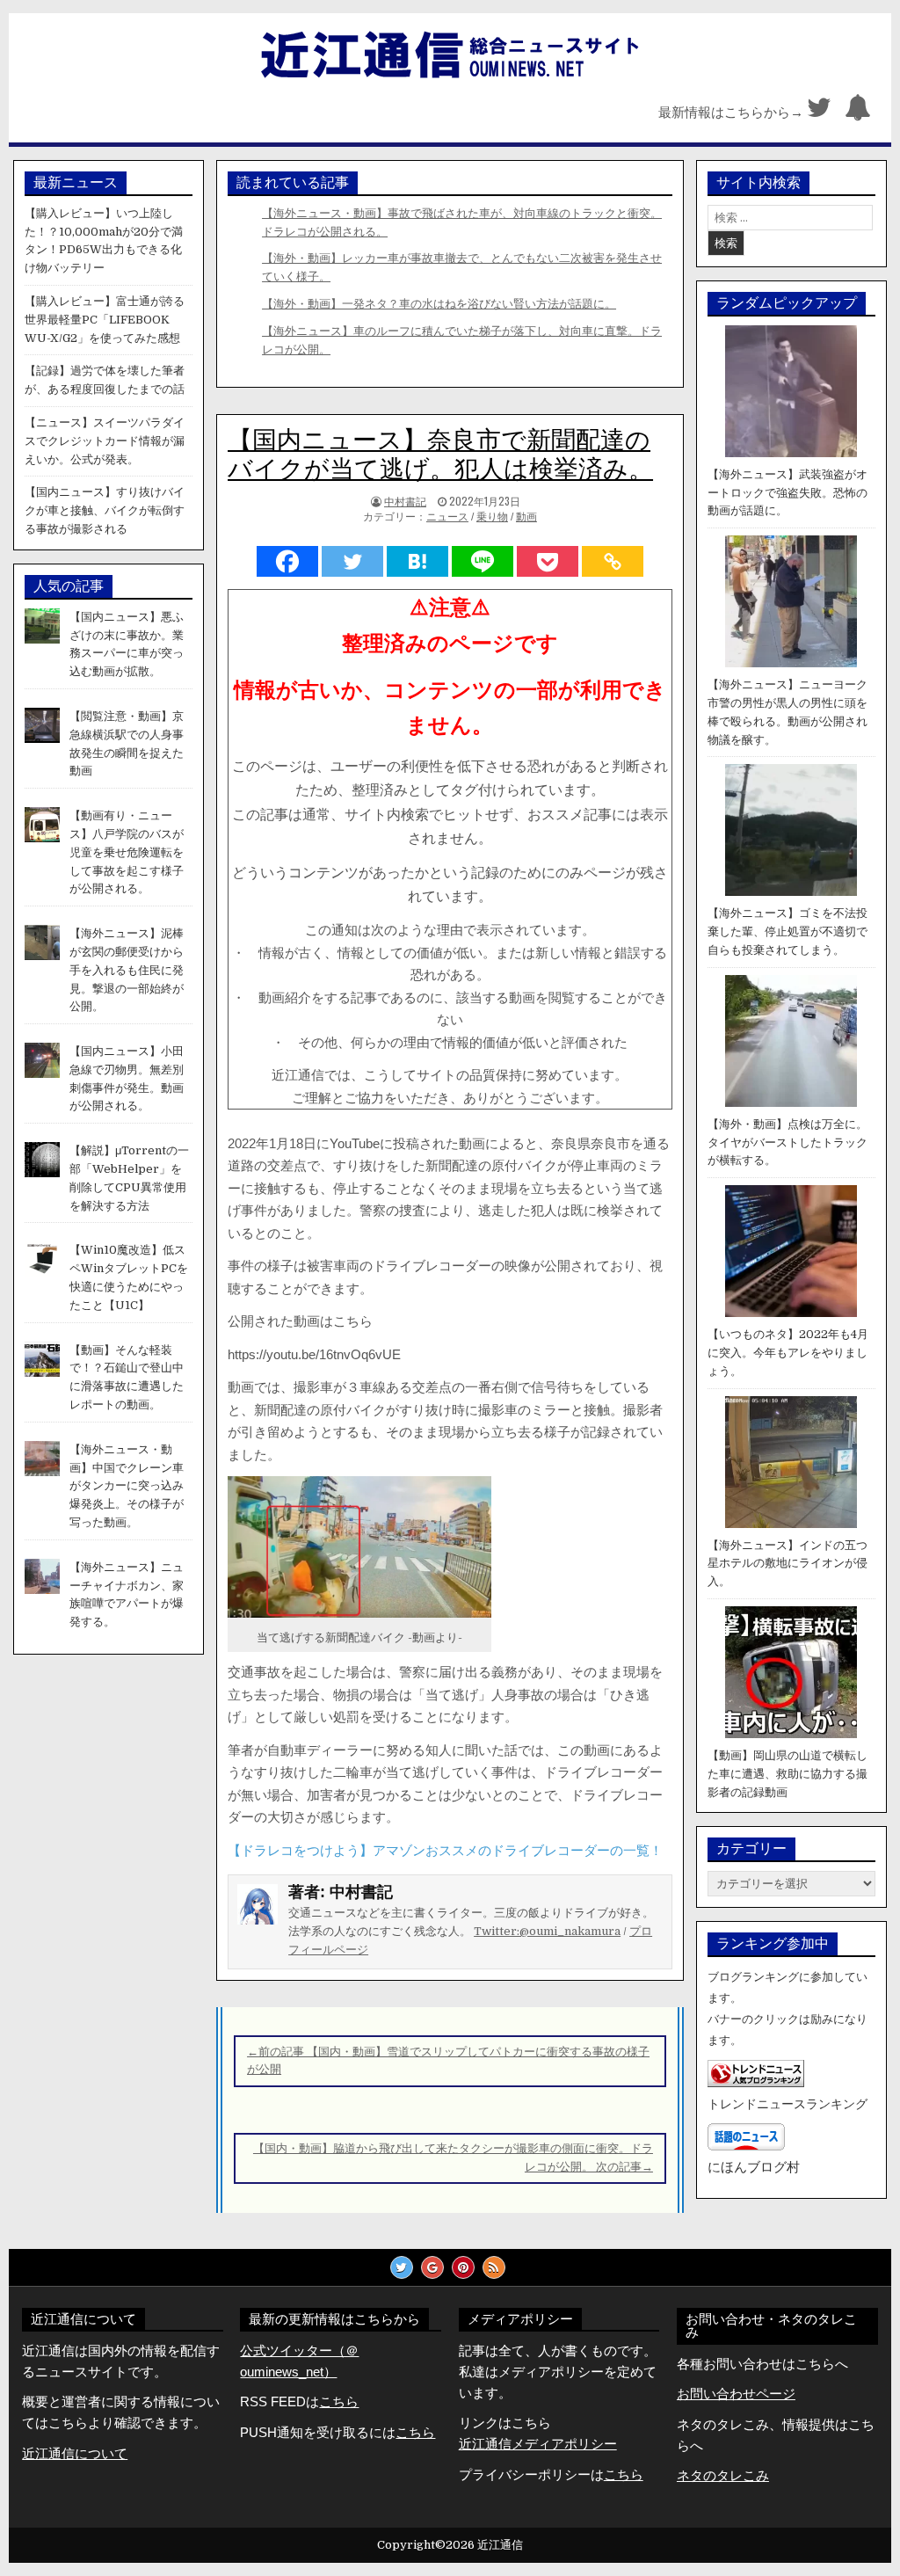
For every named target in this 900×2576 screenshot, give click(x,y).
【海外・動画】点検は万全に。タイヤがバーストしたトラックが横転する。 (787, 1142)
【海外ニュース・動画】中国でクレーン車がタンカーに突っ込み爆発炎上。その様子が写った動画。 (127, 1486)
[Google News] (432, 2267)
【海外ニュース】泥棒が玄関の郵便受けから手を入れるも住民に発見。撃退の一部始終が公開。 (127, 970)
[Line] (483, 561)
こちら (415, 2432)
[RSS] (494, 2267)
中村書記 (405, 501)
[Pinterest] (463, 2267)
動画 (526, 517)
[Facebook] (287, 561)
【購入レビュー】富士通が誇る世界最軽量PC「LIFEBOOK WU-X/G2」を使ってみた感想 (105, 320)
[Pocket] (548, 561)
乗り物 (492, 517)
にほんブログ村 (754, 2167)
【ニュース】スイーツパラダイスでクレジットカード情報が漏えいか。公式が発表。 (105, 441)
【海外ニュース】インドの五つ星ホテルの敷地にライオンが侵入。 (787, 1564)
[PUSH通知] (858, 112)
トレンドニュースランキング (787, 2104)
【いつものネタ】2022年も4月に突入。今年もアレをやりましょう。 (788, 1353)
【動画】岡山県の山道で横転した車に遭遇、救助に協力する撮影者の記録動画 (787, 1774)
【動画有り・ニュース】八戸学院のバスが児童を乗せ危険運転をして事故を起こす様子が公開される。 (127, 852)
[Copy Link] (613, 561)
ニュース (447, 517)
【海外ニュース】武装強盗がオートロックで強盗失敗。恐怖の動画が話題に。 (787, 493)
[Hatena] (417, 561)
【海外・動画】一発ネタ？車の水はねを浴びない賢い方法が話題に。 (439, 304)
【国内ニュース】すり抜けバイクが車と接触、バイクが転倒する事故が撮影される (105, 510)
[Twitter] (819, 112)
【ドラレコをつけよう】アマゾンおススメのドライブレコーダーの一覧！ (445, 1850)
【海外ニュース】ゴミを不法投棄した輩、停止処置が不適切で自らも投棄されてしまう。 (787, 931)
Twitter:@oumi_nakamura (547, 1931)
